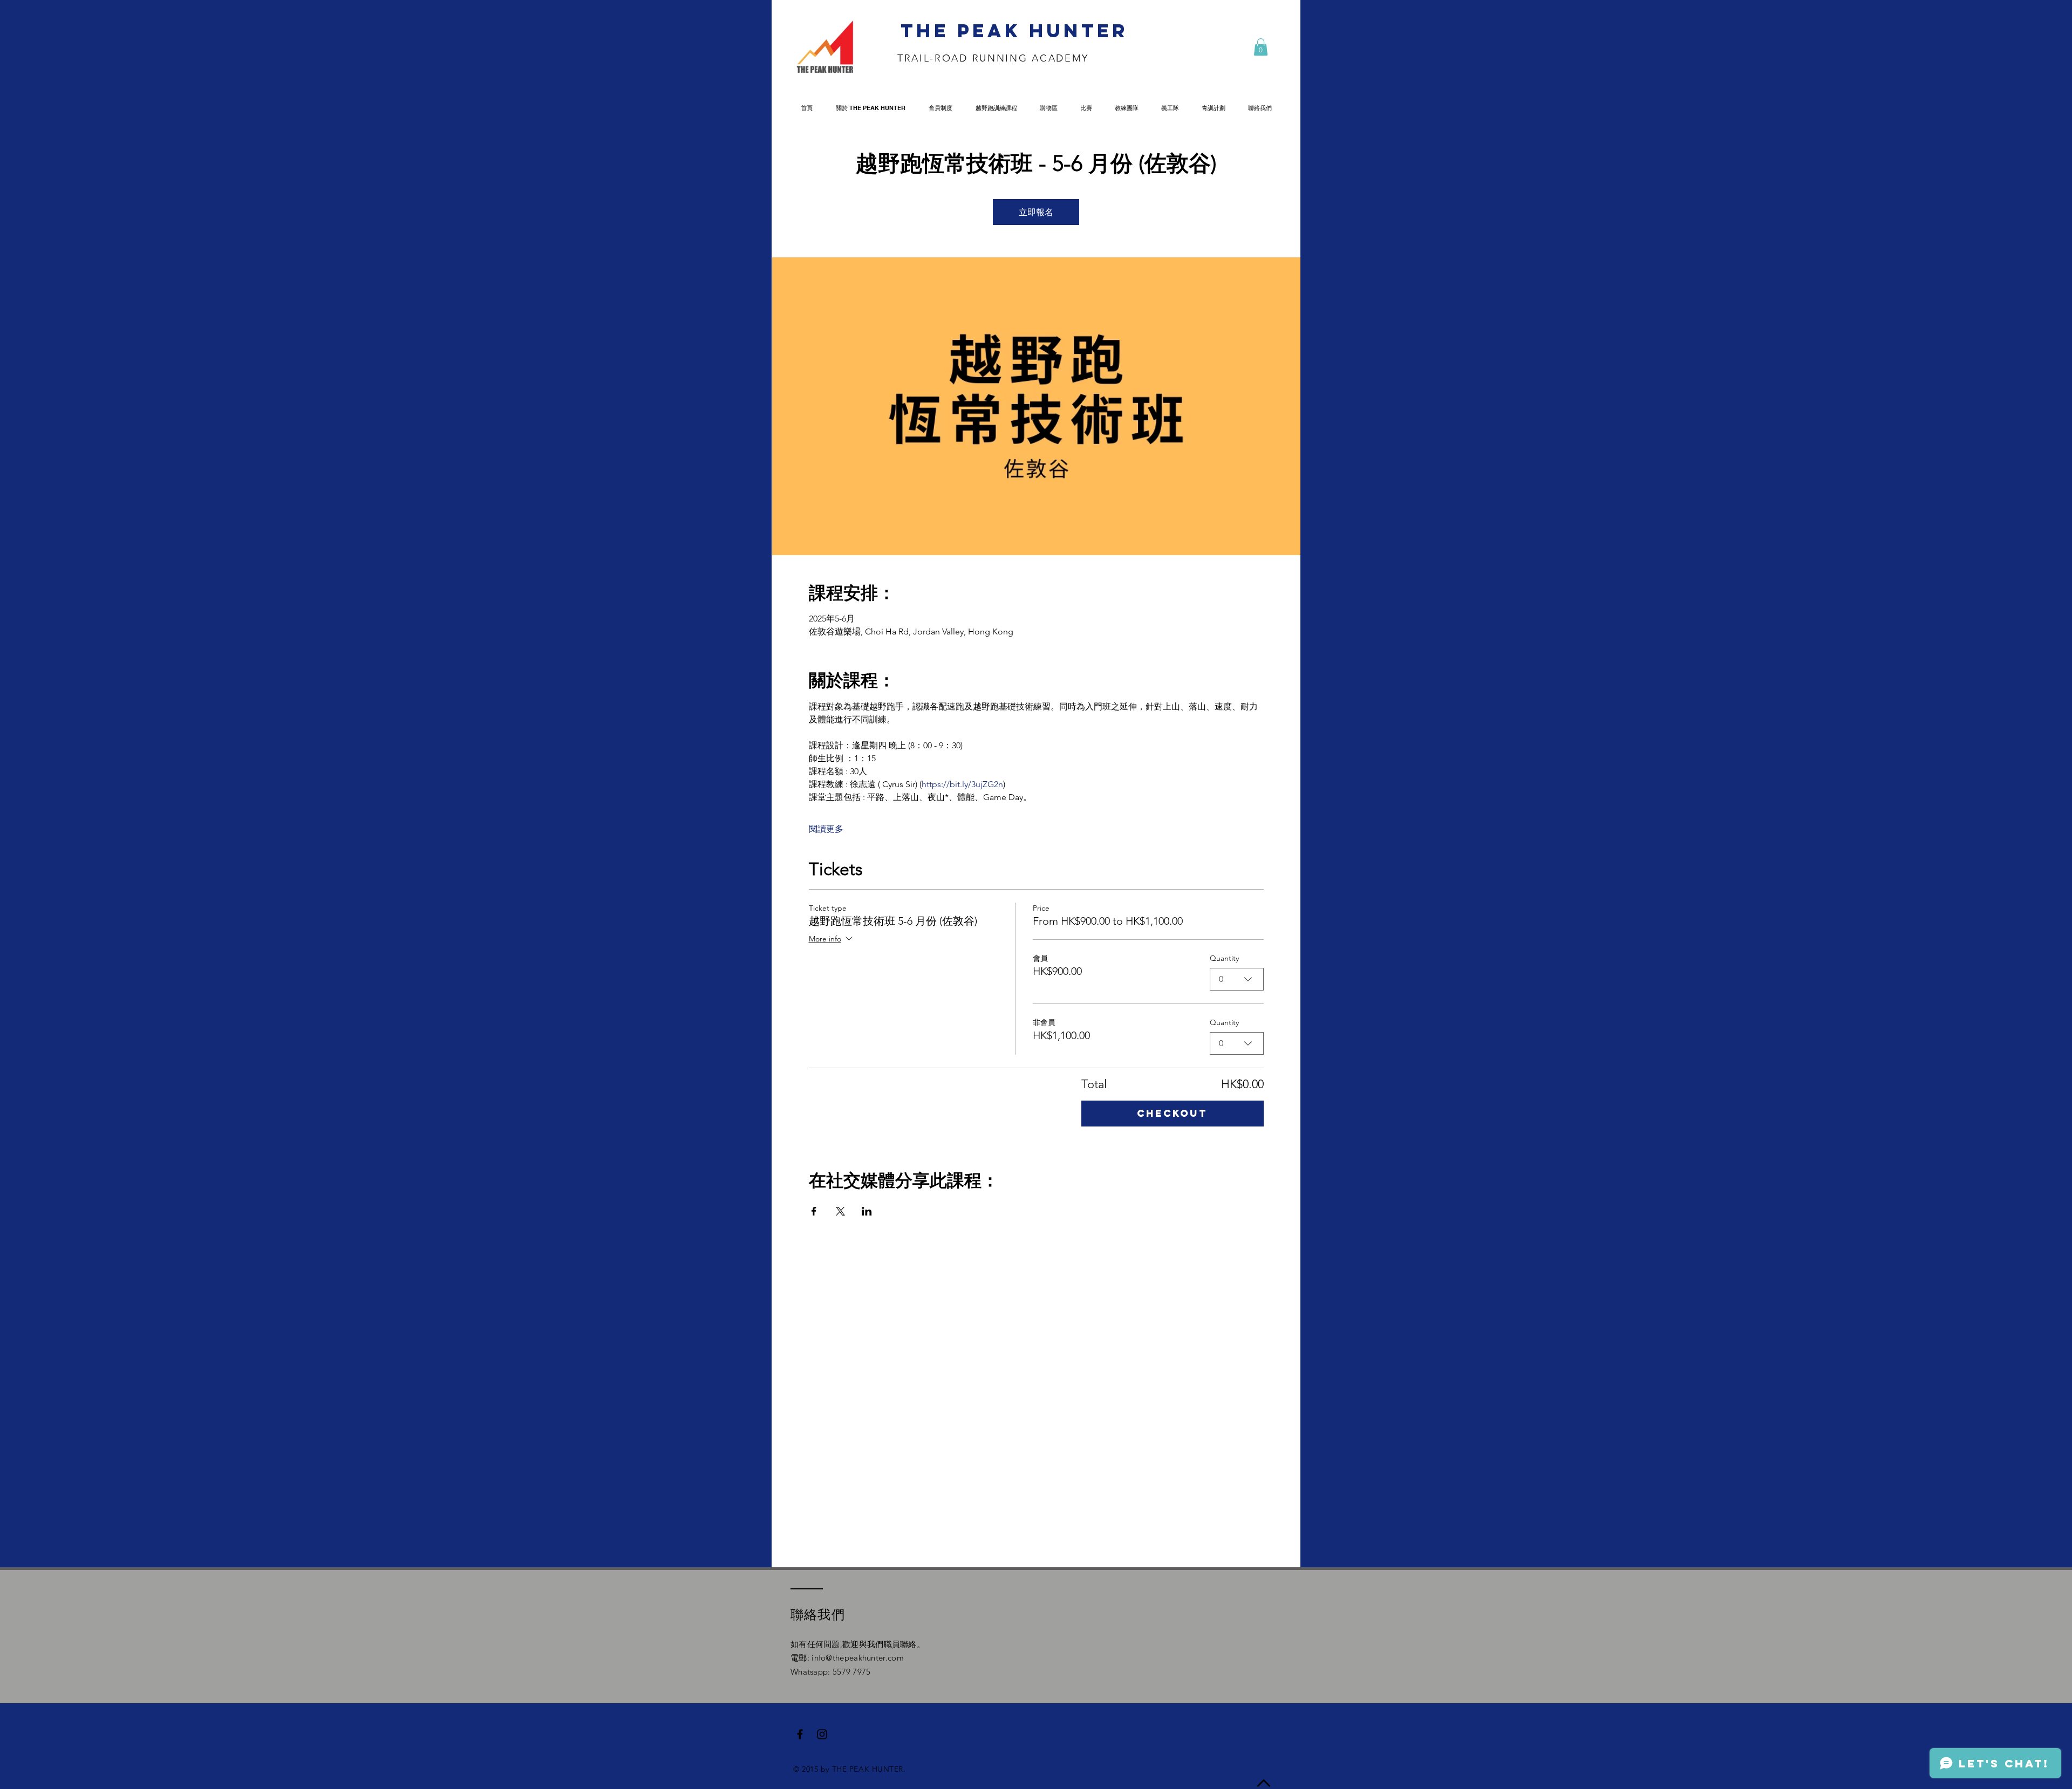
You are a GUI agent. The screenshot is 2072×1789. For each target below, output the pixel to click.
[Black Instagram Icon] (822, 1734)
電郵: (801, 1658)
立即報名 (1036, 212)
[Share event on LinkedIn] (867, 1211)
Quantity (1224, 958)
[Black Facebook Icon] (800, 1734)
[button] (1261, 47)
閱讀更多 (826, 829)
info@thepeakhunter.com (858, 1658)
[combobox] (1237, 979)
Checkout (1172, 1113)
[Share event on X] (840, 1211)
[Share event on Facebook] (814, 1211)
